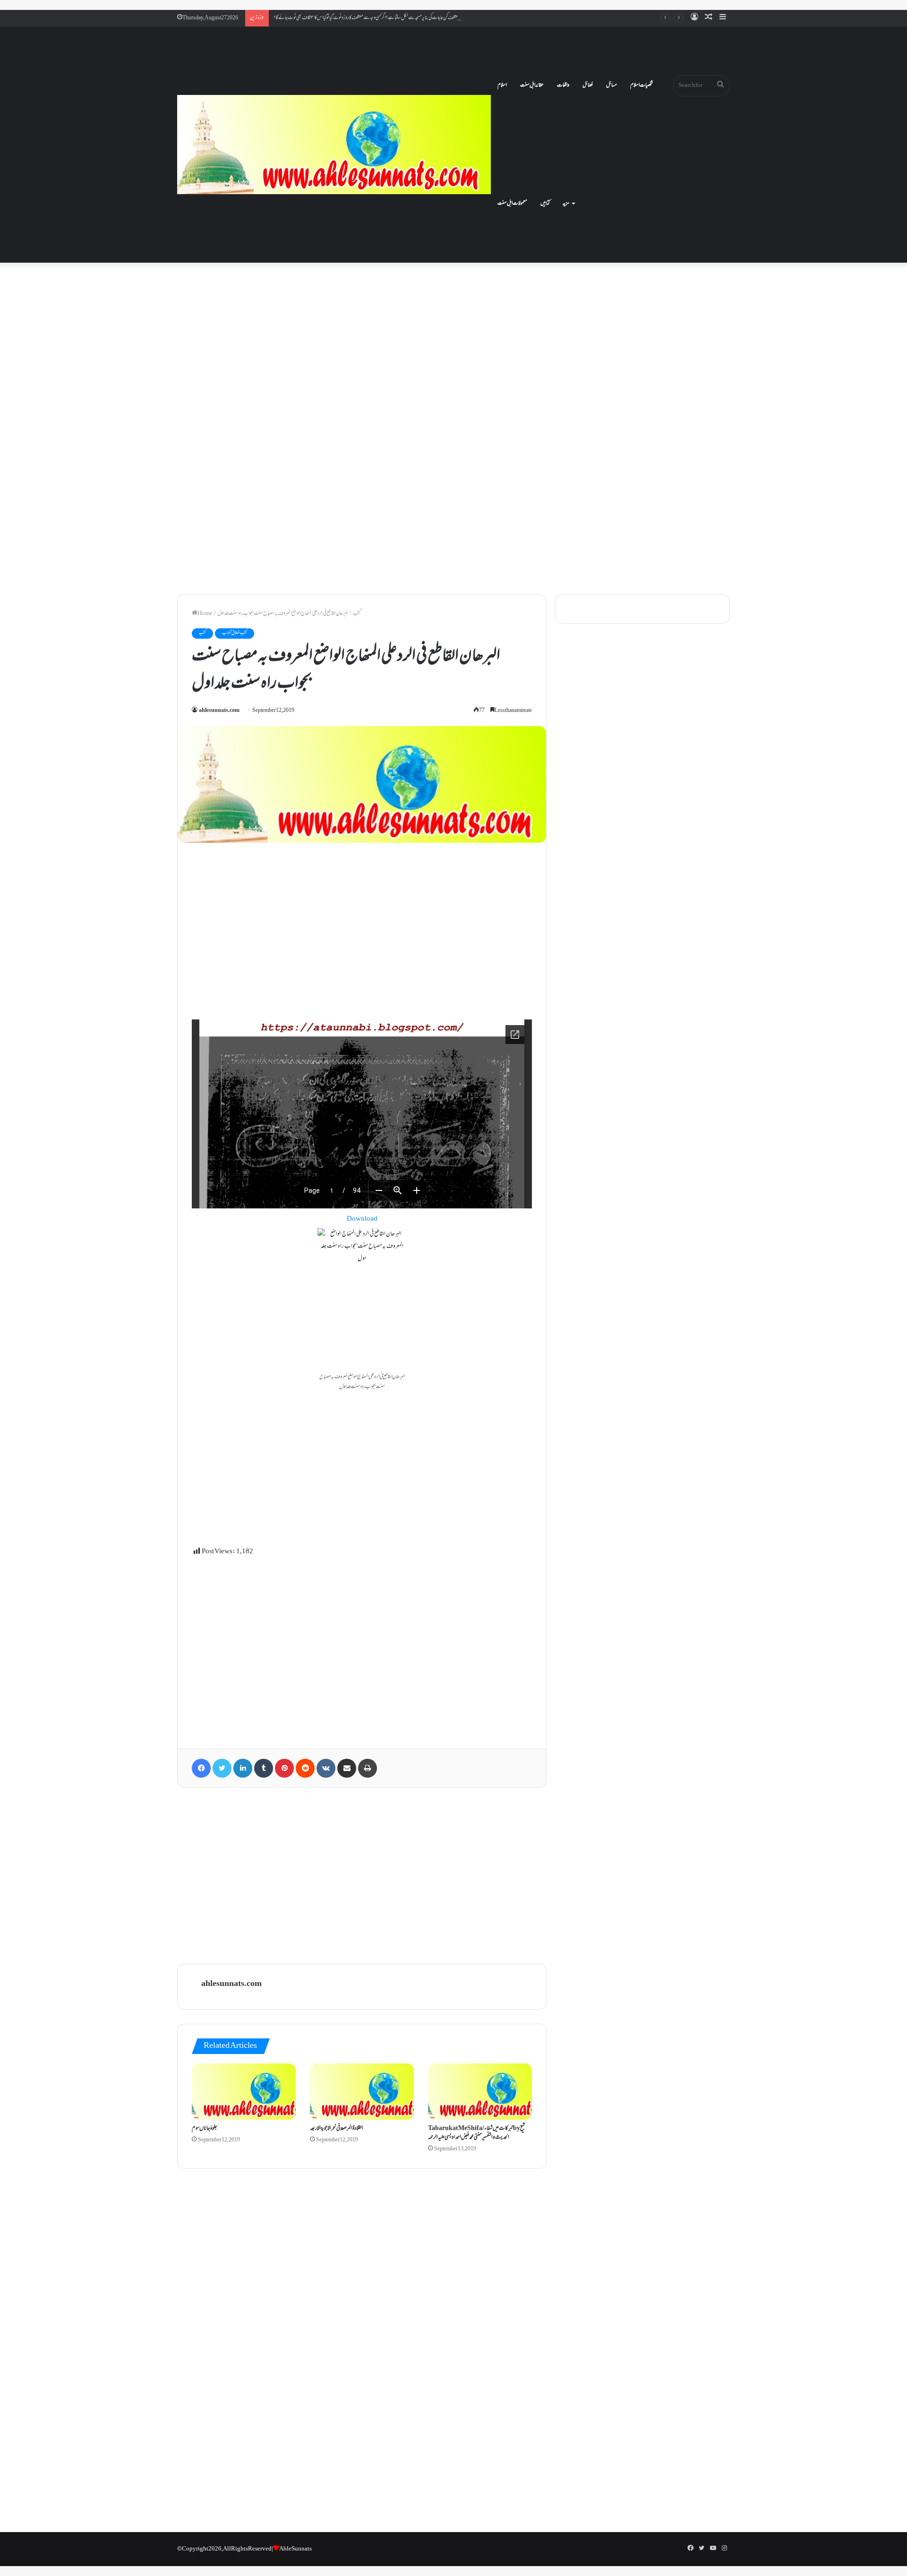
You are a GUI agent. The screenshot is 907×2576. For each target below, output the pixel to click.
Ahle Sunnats (295, 2549)
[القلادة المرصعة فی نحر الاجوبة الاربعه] (362, 2091)
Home (205, 614)
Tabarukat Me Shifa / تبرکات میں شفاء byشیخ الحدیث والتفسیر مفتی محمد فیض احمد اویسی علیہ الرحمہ (476, 2133)
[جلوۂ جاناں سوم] (244, 2091)
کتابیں (545, 204)
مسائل (612, 86)
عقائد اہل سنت (532, 86)
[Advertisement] (453, 347)
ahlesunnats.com (219, 711)
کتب (357, 614)
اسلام (502, 86)
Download (362, 1219)
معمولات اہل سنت (512, 204)
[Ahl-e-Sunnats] (334, 145)
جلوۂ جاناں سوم (205, 2129)
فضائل (588, 86)
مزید (566, 204)
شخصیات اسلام (642, 86)
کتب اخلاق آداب (235, 633)
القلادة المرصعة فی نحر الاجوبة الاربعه (337, 2129)
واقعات (563, 86)
